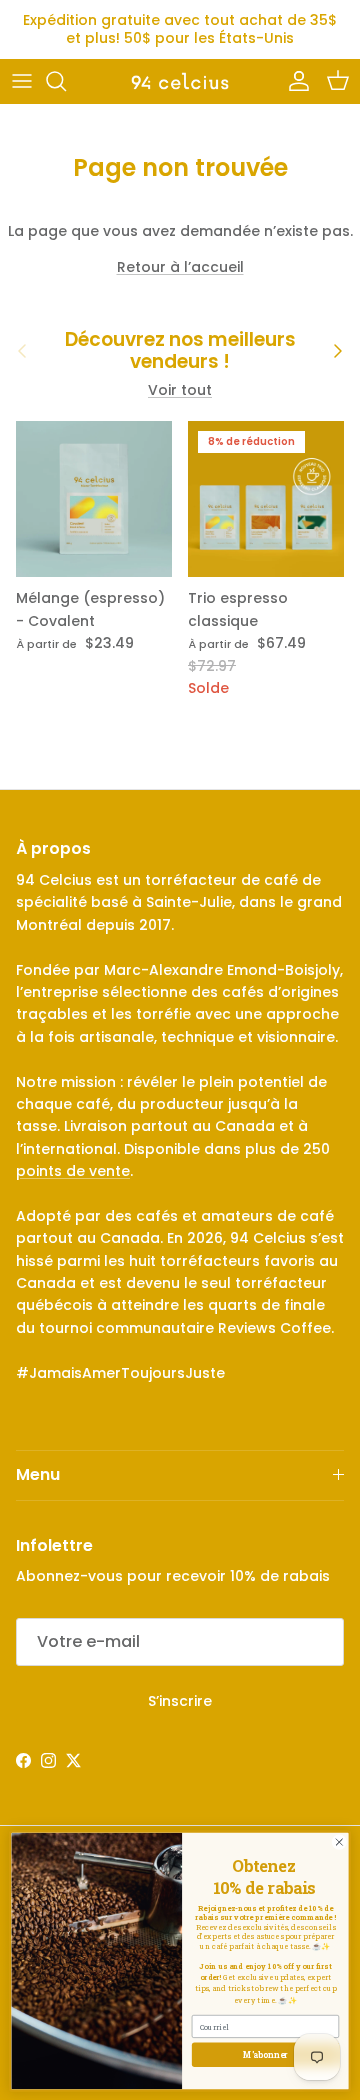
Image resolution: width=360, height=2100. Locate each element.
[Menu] (22, 81)
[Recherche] (66, 81)
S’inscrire (180, 1701)
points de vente (73, 1171)
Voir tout (180, 390)
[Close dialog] (339, 1842)
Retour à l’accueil (180, 267)
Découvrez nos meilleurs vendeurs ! (180, 351)
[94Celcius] (180, 80)
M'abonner (265, 2054)
